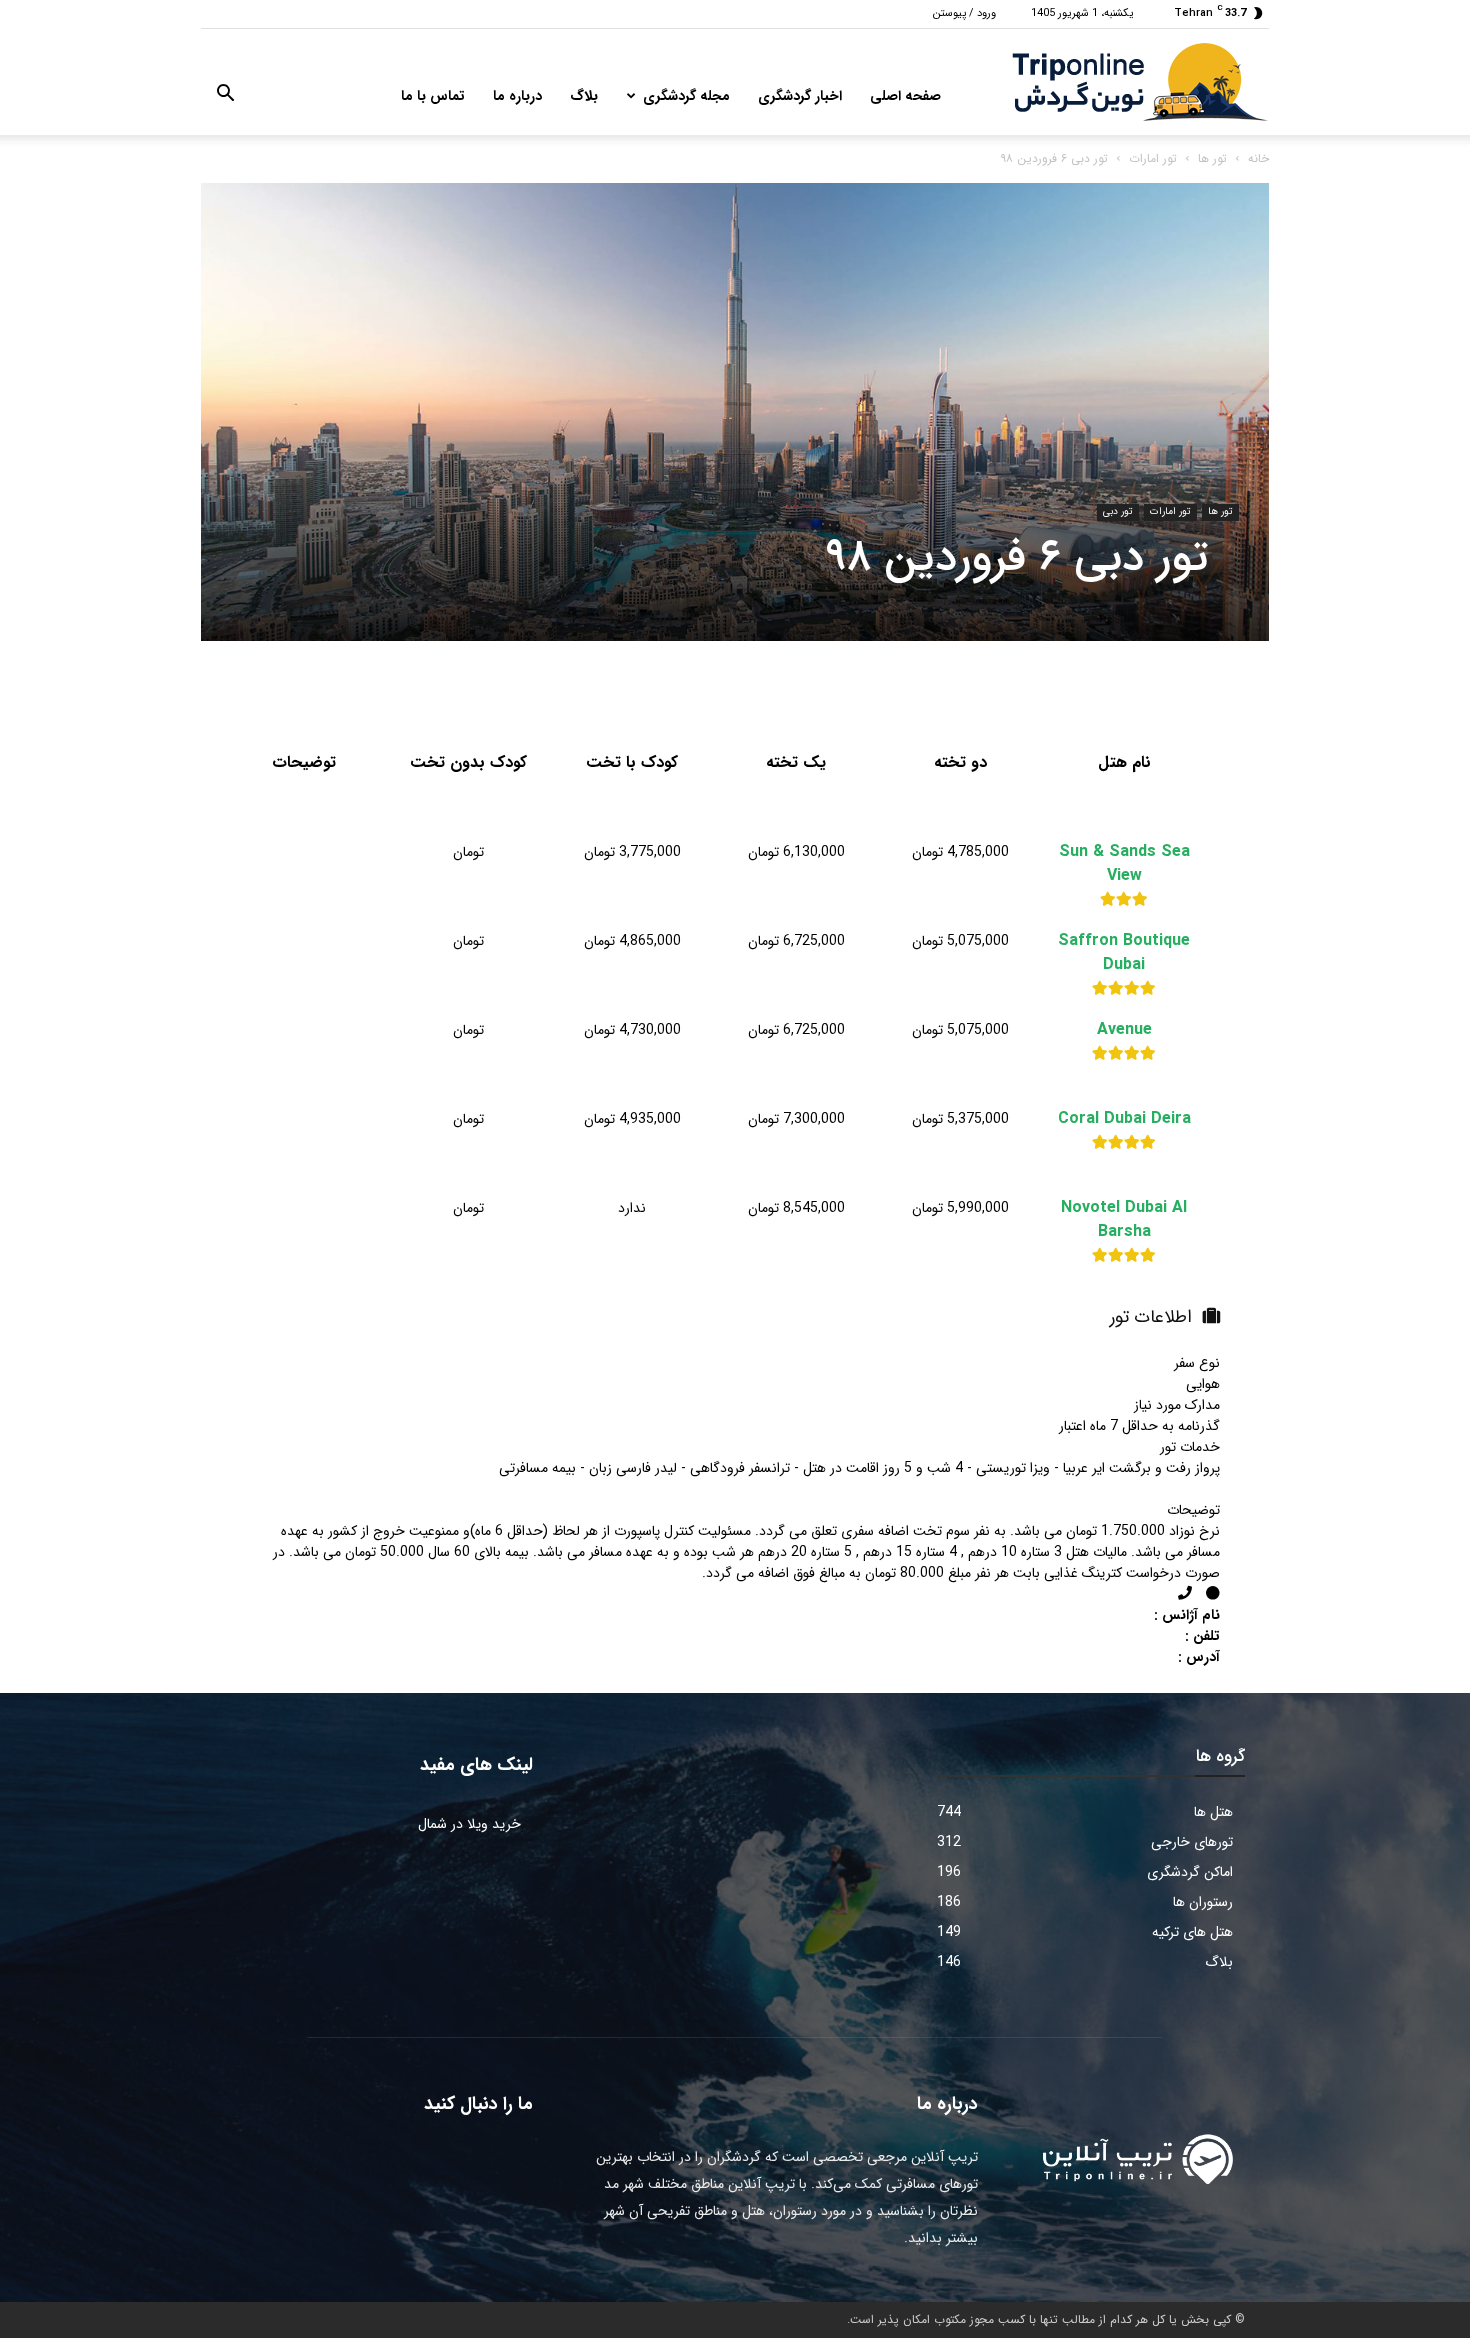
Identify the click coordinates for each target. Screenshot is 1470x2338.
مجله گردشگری (686, 96)
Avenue (1124, 1030)
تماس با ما (433, 96)
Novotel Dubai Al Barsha (1124, 1220)
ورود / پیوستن (964, 13)
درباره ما (517, 96)
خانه (1258, 158)
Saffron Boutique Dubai (1124, 953)
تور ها (1212, 158)
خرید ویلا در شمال (469, 1824)
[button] (225, 97)
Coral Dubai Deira (1124, 1119)
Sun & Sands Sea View (1124, 864)
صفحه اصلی (905, 96)
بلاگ (584, 96)
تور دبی (1118, 511)
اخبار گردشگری (800, 96)
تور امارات (1153, 158)
